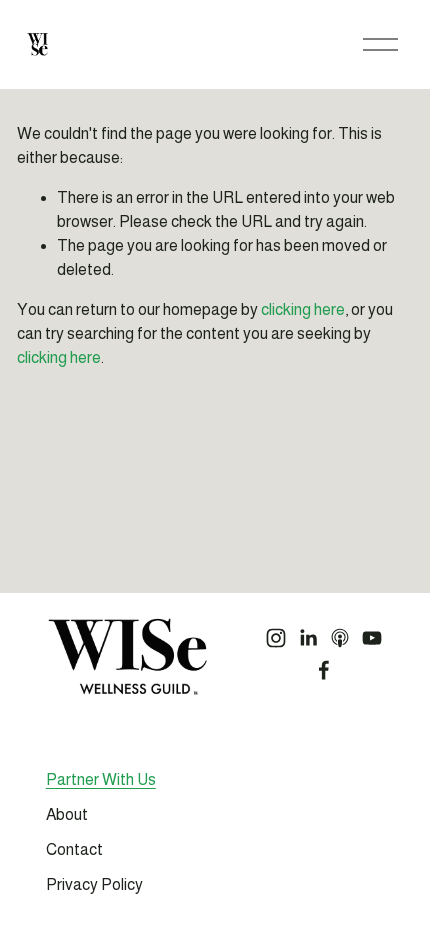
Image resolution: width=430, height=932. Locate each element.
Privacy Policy (94, 884)
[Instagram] (276, 638)
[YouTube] (372, 638)
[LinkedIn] (308, 638)
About (67, 814)
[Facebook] (324, 670)
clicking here (303, 309)
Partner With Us (101, 779)
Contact (74, 849)
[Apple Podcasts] (340, 638)
